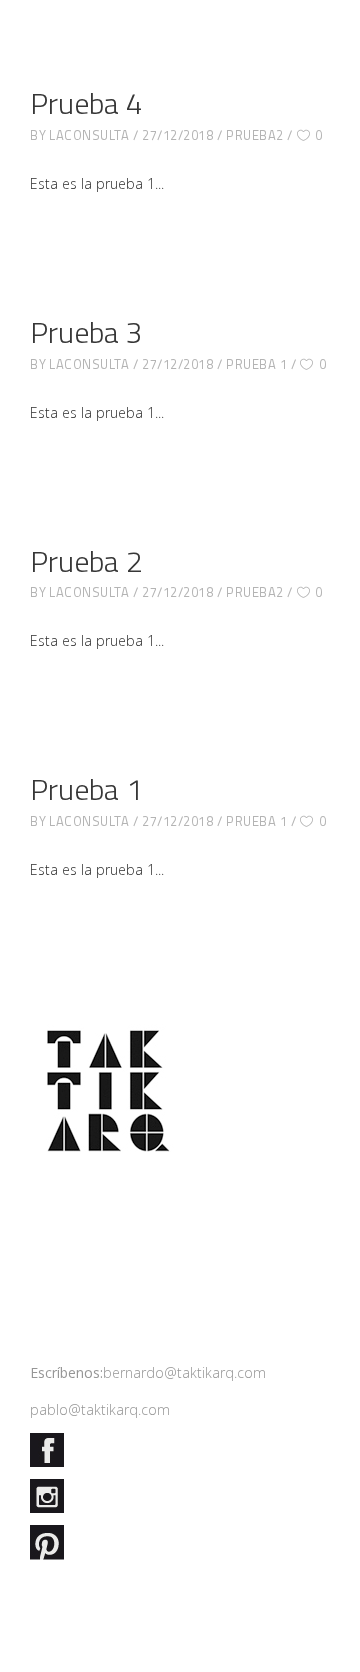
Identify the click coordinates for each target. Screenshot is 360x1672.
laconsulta (89, 135)
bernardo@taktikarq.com (184, 1372)
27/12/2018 (177, 135)
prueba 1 (256, 364)
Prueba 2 (86, 561)
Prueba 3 (86, 332)
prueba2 (255, 135)
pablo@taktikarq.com (100, 1409)
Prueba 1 (86, 789)
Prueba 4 (86, 103)
